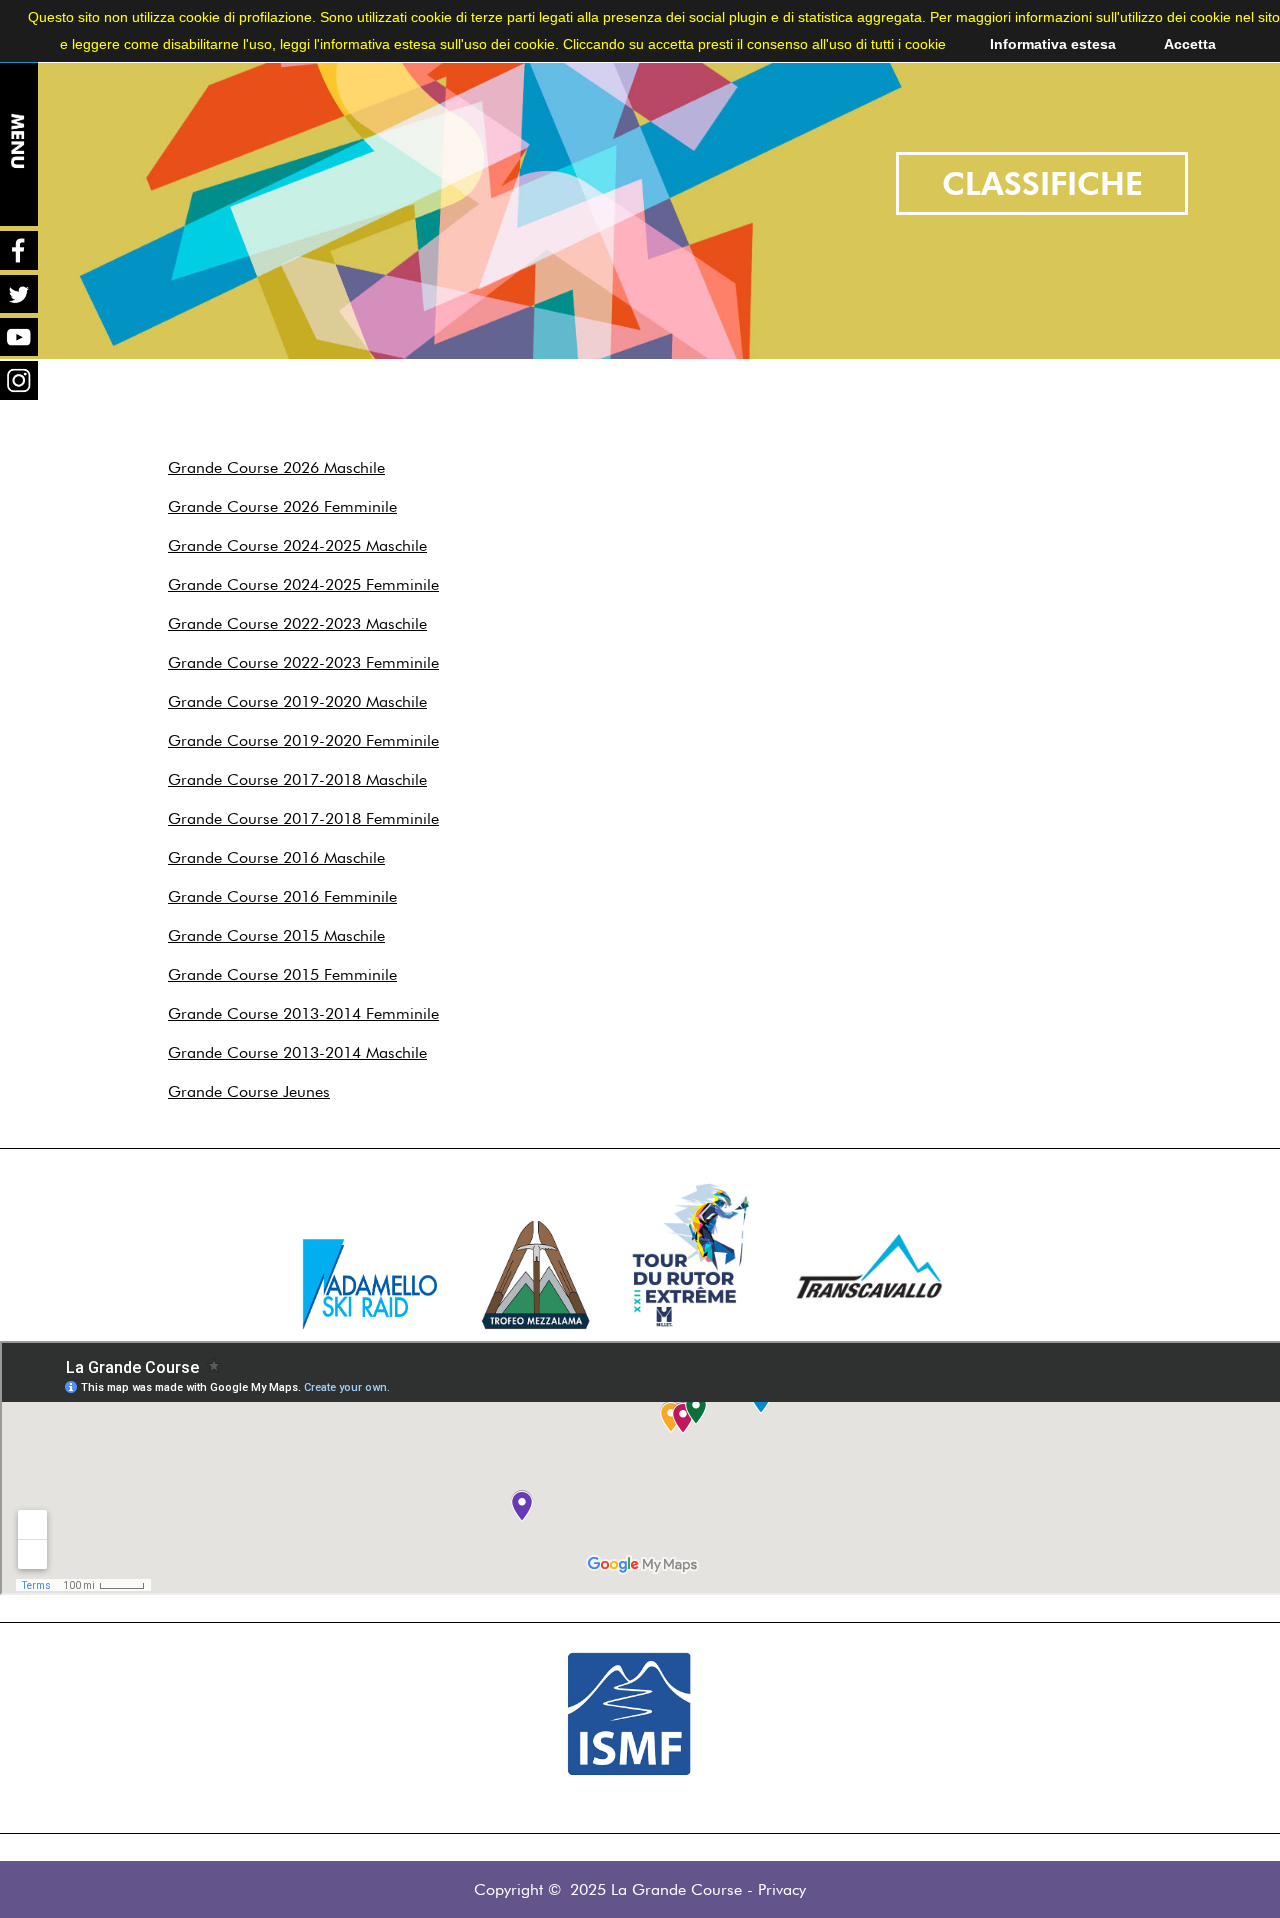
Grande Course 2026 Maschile (276, 467)
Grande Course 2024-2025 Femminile (303, 584)
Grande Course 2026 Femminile (282, 506)
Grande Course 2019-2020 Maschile (297, 701)
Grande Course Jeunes (249, 1091)
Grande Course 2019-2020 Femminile (303, 740)
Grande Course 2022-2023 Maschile (297, 623)
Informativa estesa (1053, 44)
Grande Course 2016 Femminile (282, 896)
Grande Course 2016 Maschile (276, 857)
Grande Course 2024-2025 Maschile (297, 545)
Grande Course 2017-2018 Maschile (297, 779)
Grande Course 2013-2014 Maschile (297, 1052)
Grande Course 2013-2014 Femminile (303, 1013)
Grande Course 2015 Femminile (282, 974)
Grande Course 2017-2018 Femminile (303, 818)
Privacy (782, 1889)
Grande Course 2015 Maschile (276, 935)
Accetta (1190, 44)
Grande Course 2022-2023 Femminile (303, 662)
